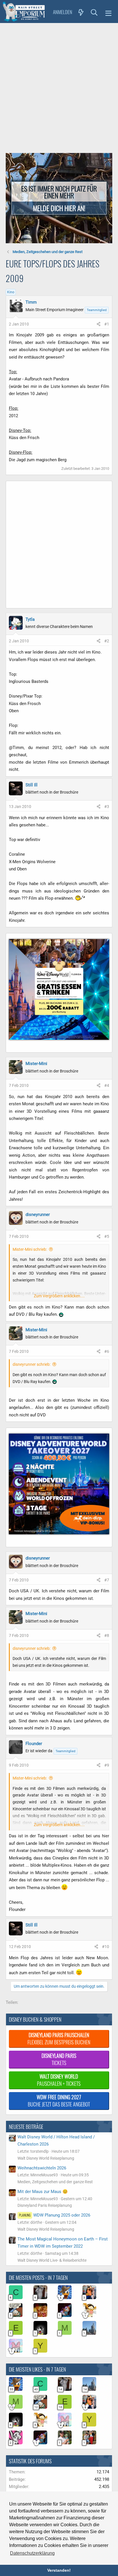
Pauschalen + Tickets (59, 2080)
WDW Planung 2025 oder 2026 (55, 2215)
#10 (106, 1947)
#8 (107, 1635)
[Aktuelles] (81, 12)
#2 (107, 641)
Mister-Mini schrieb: (30, 1249)
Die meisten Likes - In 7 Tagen (37, 2369)
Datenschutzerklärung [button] (32, 2553)
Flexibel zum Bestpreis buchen (59, 2038)
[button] (108, 12)
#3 (107, 807)
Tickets (59, 2059)
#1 (107, 324)
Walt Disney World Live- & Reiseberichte (52, 2260)
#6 (107, 1351)
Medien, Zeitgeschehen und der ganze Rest (55, 2182)
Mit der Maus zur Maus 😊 (43, 2192)
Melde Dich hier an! (59, 208)
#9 (107, 1765)
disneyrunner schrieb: (32, 1364)
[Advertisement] (59, 85)
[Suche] (94, 12)
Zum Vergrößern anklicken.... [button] (59, 1296)
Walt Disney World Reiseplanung (46, 2158)
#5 (107, 1236)
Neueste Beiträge (26, 2127)
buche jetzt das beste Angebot (59, 2101)
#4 (107, 1085)
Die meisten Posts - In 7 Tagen (38, 2278)
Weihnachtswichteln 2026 (42, 2168)
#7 (107, 1580)
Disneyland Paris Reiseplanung (45, 2205)
